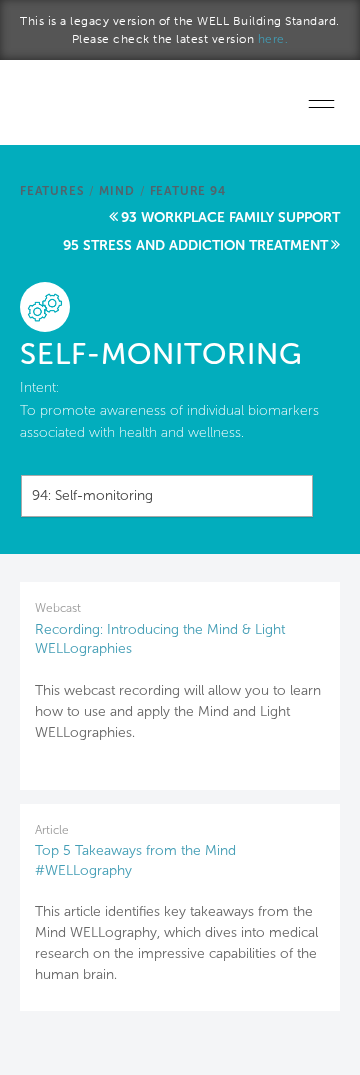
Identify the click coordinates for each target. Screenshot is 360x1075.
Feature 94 (188, 191)
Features (52, 191)
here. (273, 39)
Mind (116, 191)
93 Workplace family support (230, 217)
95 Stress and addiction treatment (195, 245)
